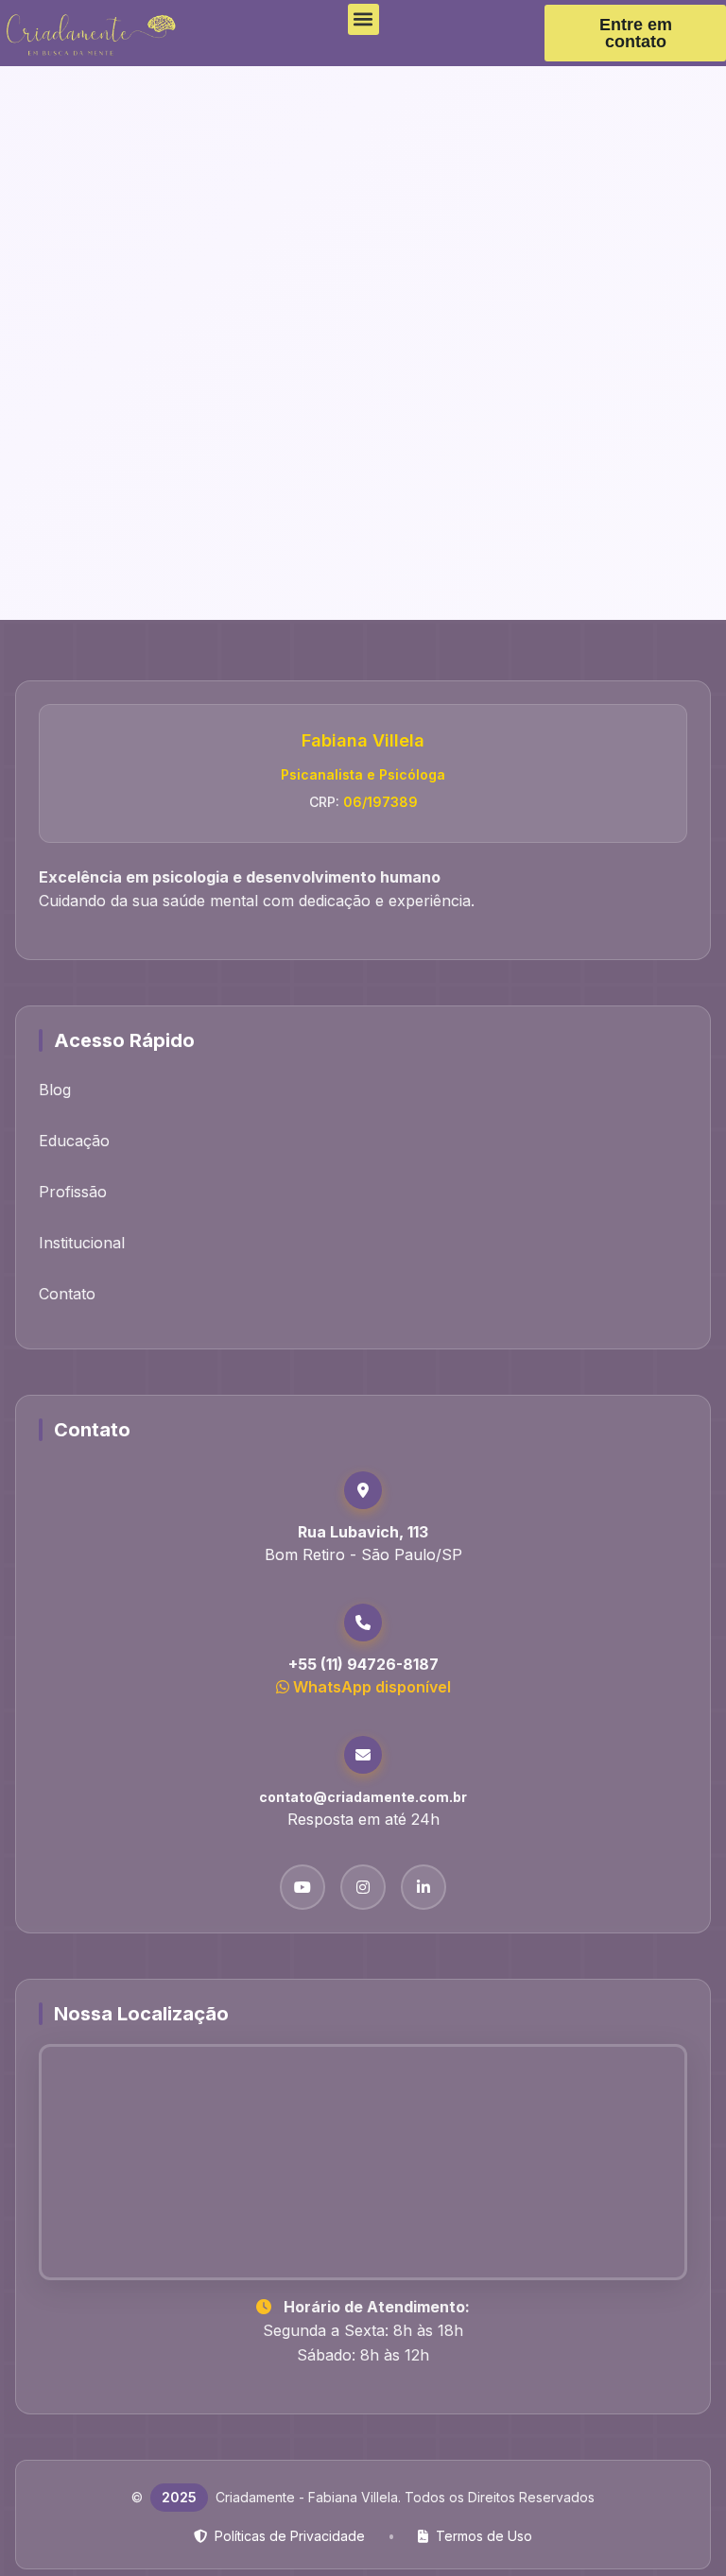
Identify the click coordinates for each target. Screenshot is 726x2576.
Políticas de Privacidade (290, 2536)
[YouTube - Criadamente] (302, 1887)
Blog (55, 1090)
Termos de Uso (484, 2536)
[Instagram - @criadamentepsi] (363, 1887)
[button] (363, 19)
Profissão (73, 1192)
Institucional (82, 1243)
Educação (74, 1141)
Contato (67, 1294)
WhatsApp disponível (372, 1687)
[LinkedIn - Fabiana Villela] (423, 1887)
